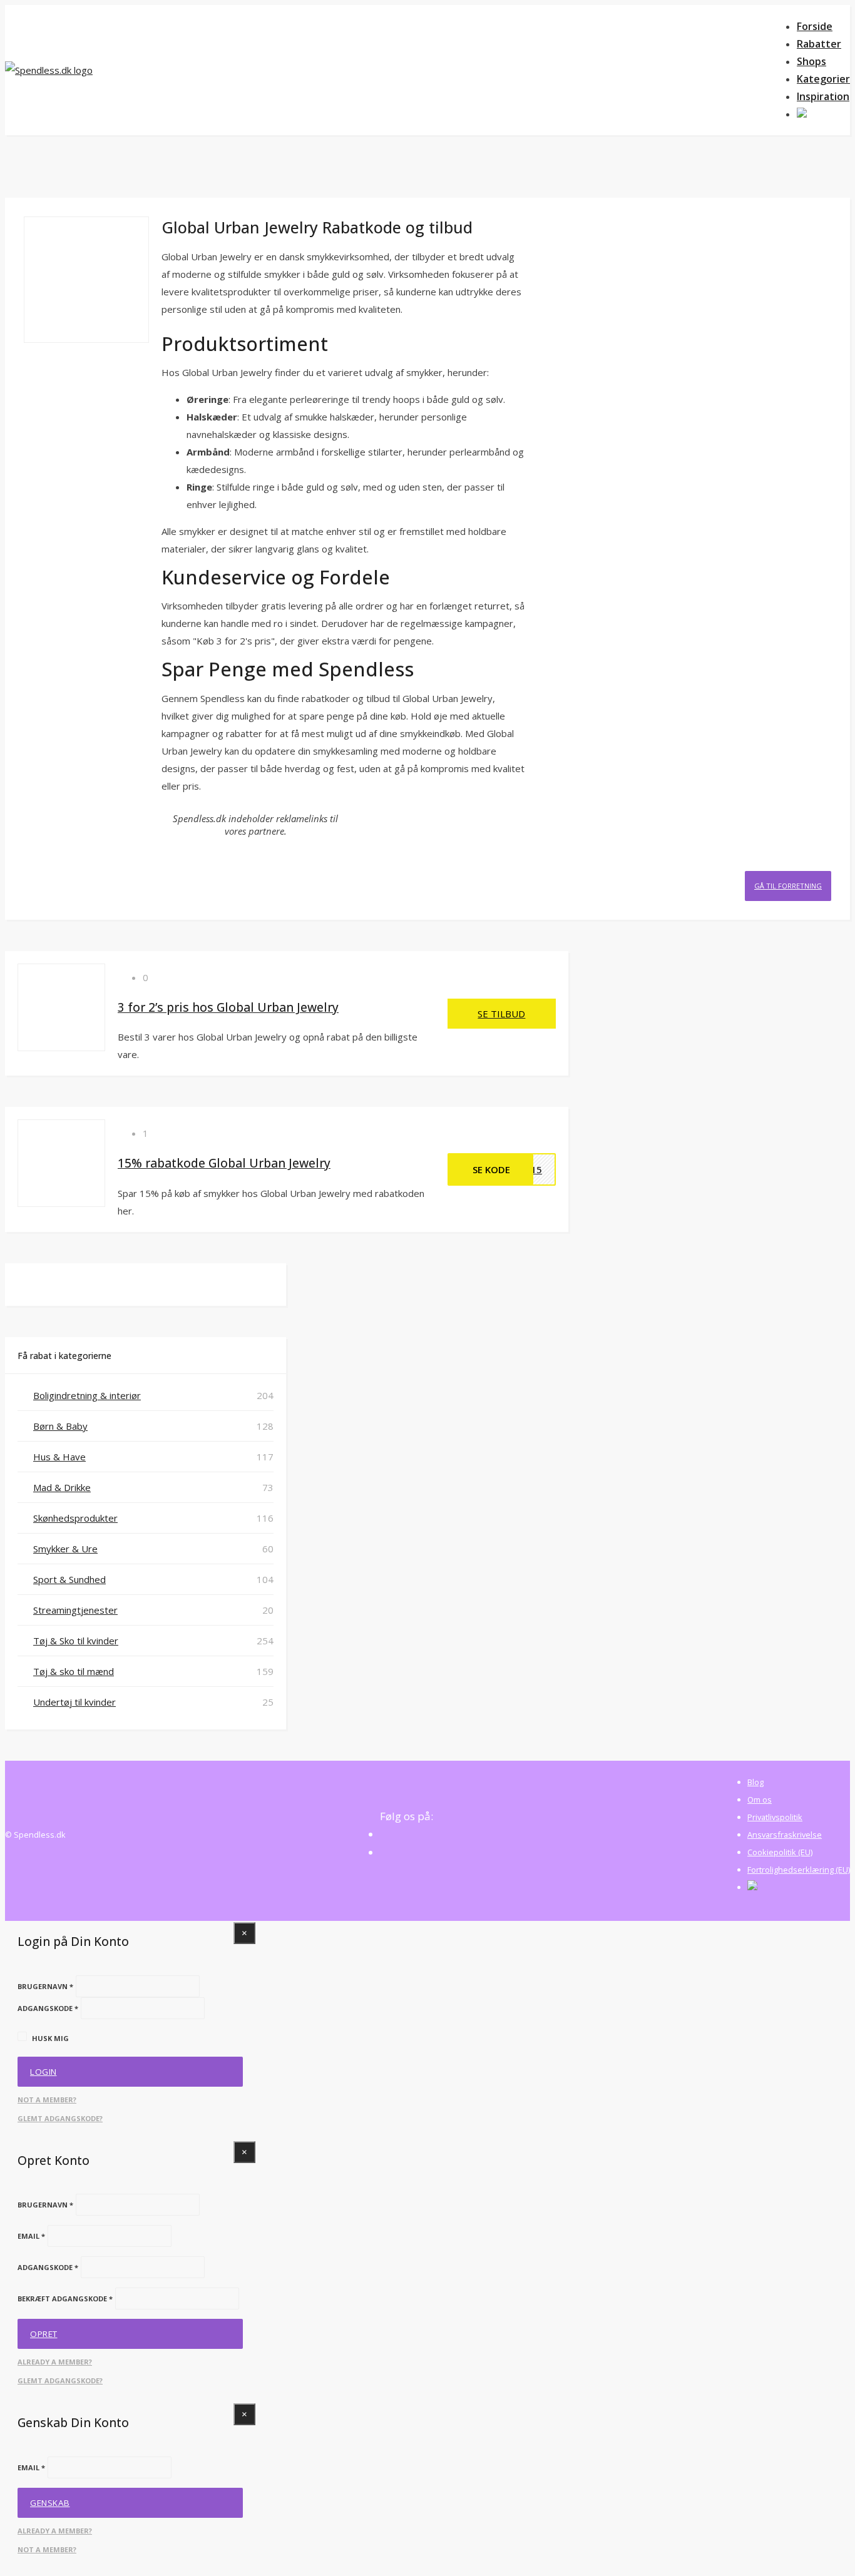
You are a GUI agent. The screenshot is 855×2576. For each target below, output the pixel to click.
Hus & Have (59, 1457)
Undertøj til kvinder (74, 1702)
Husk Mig (50, 2038)
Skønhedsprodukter (75, 1518)
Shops (811, 61)
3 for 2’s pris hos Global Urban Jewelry (228, 1007)
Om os (760, 1800)
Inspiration (823, 96)
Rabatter (819, 44)
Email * (31, 2236)
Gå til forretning (788, 886)
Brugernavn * (45, 1986)
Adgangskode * (48, 2008)
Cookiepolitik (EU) (780, 1852)
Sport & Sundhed (69, 1579)
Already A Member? (55, 2362)
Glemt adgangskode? (60, 2118)
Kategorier (823, 79)
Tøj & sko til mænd (74, 1671)
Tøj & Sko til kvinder (76, 1641)
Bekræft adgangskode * (65, 2299)
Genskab (50, 2503)
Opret (44, 2334)
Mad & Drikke (62, 1487)
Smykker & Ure (65, 1549)
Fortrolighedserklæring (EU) (799, 1870)
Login (44, 2072)
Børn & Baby (60, 1426)
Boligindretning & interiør (87, 1395)
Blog (755, 1782)
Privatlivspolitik (775, 1817)
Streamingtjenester (75, 1610)
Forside (815, 26)
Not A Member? (47, 2100)
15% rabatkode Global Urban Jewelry (224, 1163)
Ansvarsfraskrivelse (785, 1835)
